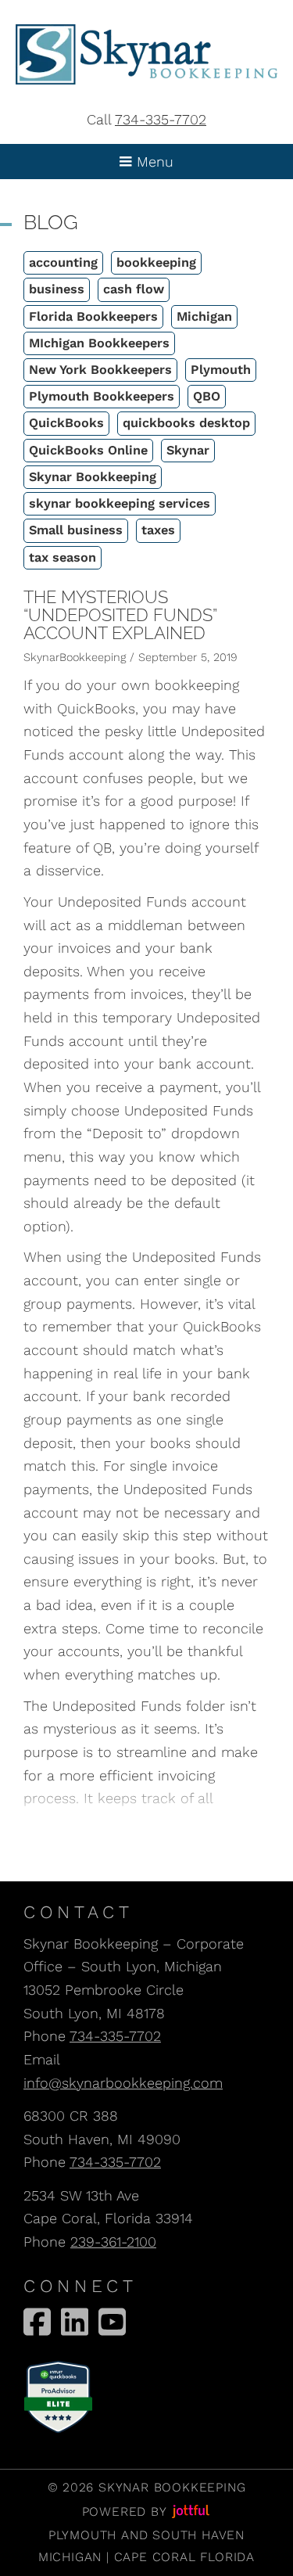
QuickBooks (66, 423)
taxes (158, 530)
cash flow (134, 289)
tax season (63, 557)
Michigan (204, 316)
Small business (76, 530)
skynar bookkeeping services (120, 503)
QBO (207, 396)
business (57, 289)
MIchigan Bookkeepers (99, 343)
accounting (63, 262)
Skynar (188, 450)
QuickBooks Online (88, 450)
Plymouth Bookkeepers (102, 396)
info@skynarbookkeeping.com (123, 2083)
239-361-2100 (113, 2242)
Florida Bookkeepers (93, 316)
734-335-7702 (161, 119)
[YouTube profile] (112, 2322)
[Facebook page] (37, 2322)
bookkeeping (156, 262)
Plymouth (221, 370)
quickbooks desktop (186, 423)
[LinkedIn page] (75, 2322)
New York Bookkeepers (100, 370)
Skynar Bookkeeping (93, 477)
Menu (153, 162)
